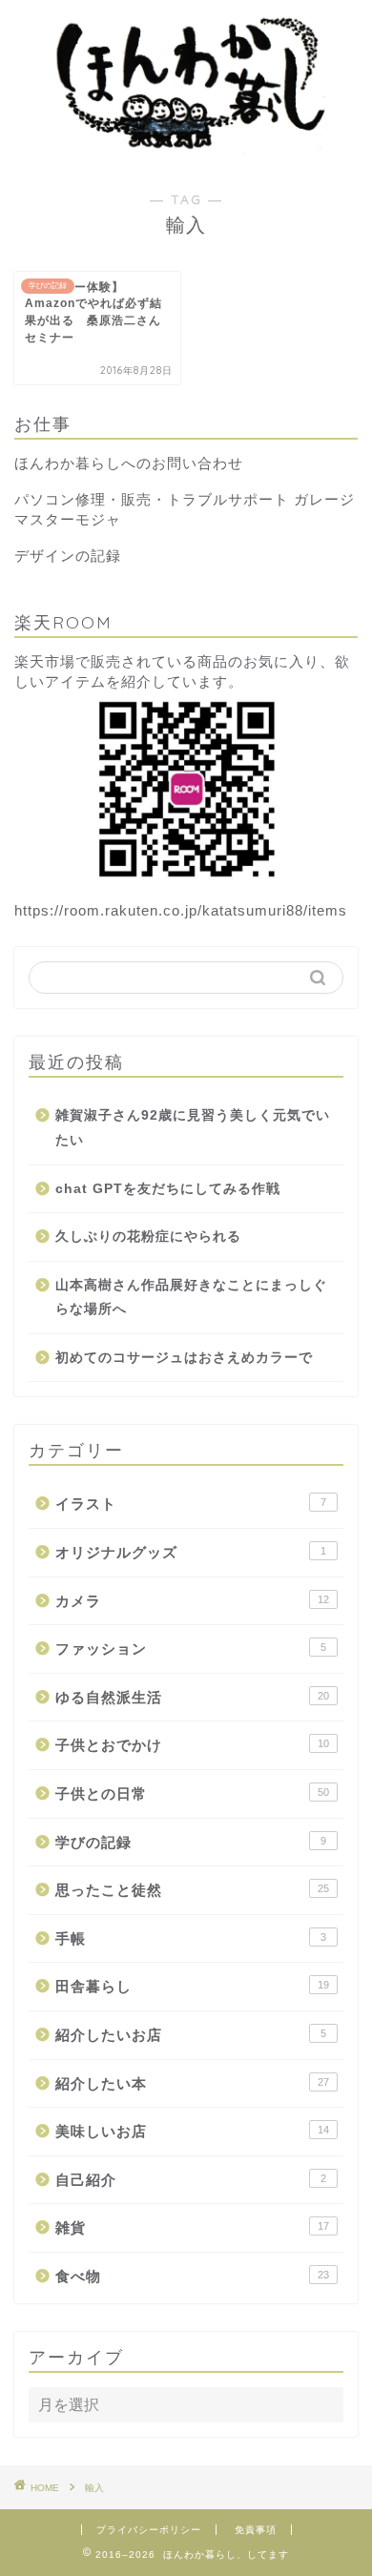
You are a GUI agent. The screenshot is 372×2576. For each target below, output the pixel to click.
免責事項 (256, 2530)
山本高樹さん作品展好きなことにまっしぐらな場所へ (191, 1298)
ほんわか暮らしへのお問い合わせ (129, 463)
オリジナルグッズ (191, 1552)
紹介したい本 (192, 2083)
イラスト (191, 1504)
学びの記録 (191, 1842)
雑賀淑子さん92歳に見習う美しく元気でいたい (193, 1128)
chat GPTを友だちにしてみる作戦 (168, 1189)
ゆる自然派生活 (192, 1697)
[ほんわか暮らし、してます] (186, 152)
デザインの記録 (68, 556)
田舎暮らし (192, 1986)
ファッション (191, 1649)
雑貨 (192, 2227)
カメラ (192, 1601)
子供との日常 (192, 1793)
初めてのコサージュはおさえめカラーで (184, 1358)
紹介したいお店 (191, 2035)
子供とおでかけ (192, 1745)
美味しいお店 (192, 2131)
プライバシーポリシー (149, 2530)
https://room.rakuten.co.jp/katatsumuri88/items (181, 910)
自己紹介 (191, 2180)
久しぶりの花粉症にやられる (148, 1236)
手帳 (191, 1938)
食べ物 (192, 2276)
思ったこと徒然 (192, 1890)
